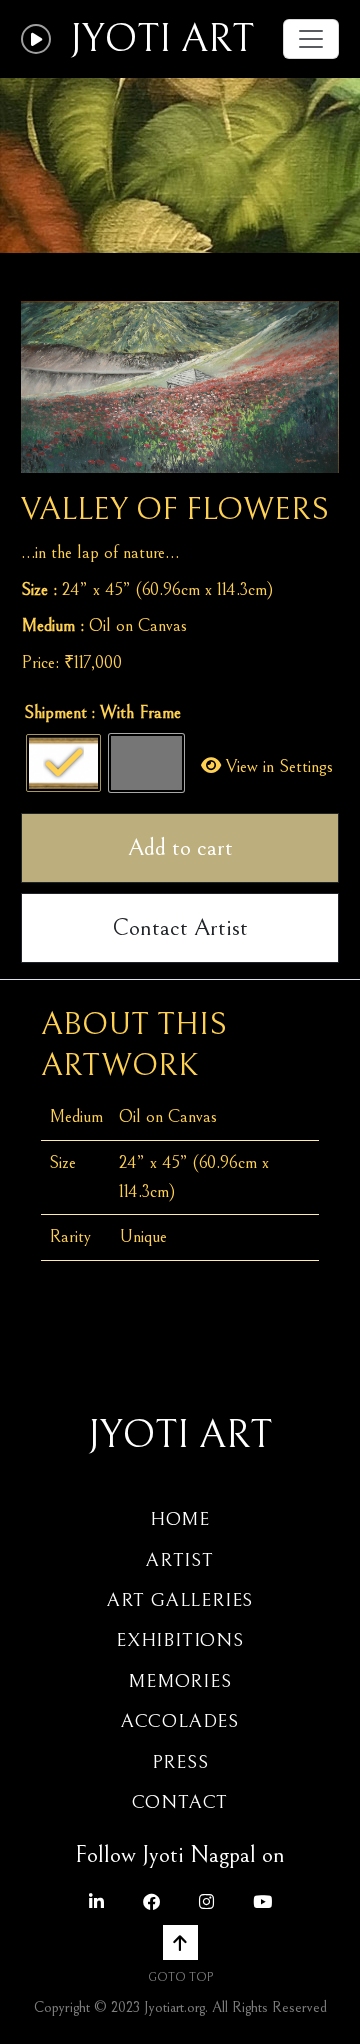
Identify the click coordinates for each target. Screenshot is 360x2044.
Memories (179, 1681)
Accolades (180, 1721)
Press (180, 1762)
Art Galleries (180, 1600)
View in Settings (277, 766)
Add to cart (180, 848)
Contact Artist (180, 928)
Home (180, 1519)
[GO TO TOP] (180, 1942)
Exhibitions (180, 1640)
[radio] (63, 763)
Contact (180, 1802)
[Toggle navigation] (311, 39)
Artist (180, 1560)
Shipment (55, 712)
